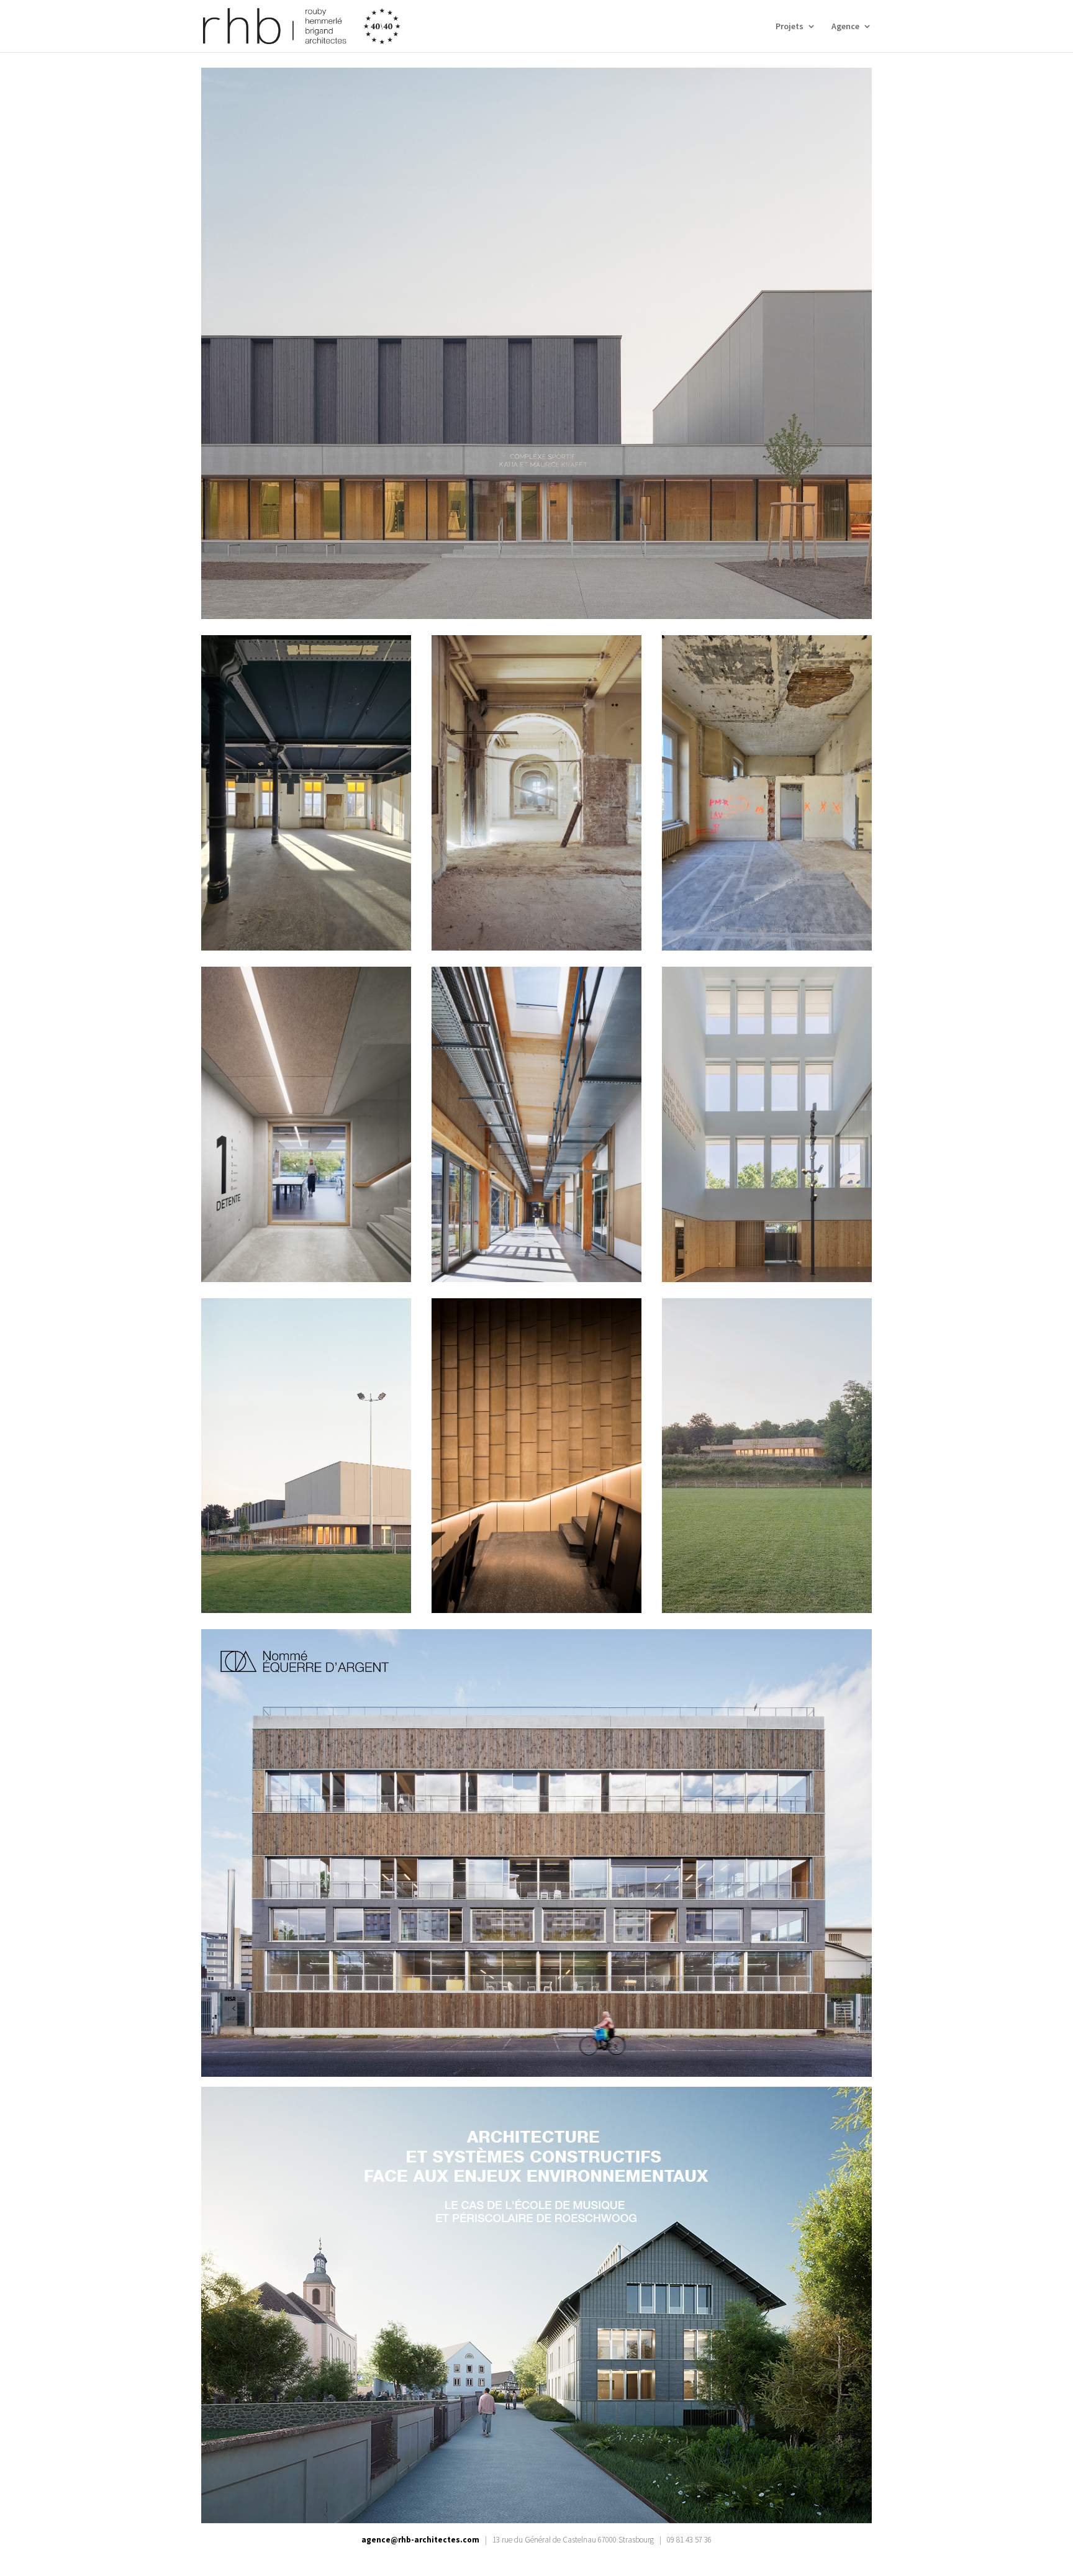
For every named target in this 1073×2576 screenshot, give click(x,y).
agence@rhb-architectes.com (420, 2540)
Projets (790, 27)
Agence (845, 27)
